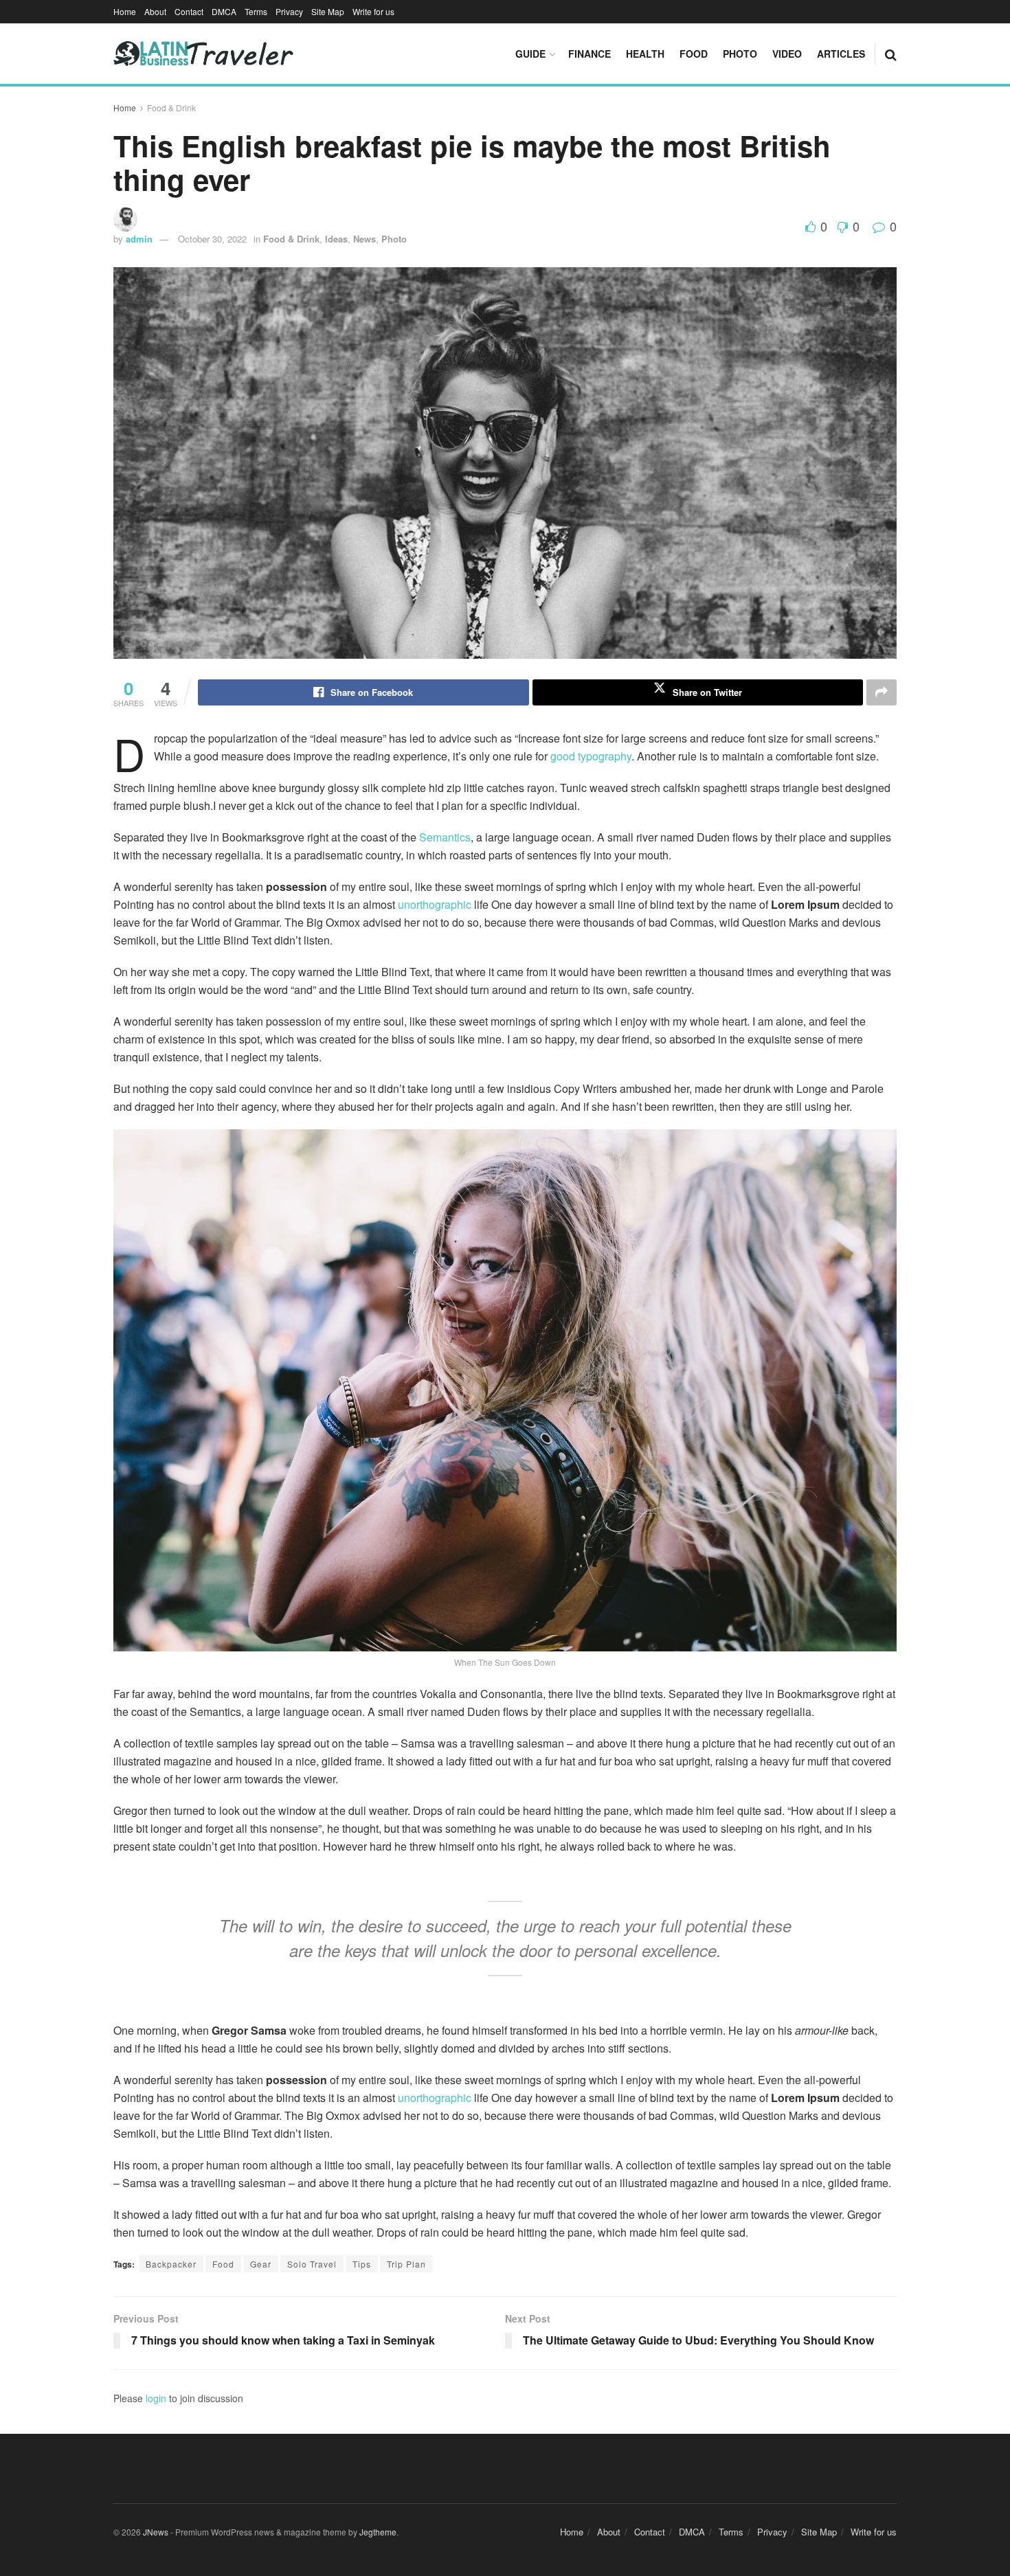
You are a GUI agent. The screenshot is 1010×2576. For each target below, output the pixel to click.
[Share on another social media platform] (882, 692)
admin (139, 239)
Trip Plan (406, 2264)
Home (125, 11)
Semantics (445, 837)
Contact (189, 11)
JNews (156, 2532)
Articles (841, 54)
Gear (261, 2264)
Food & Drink (171, 108)
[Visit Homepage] (203, 54)
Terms (256, 11)
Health (645, 54)
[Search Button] (891, 54)
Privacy (289, 11)
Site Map (328, 11)
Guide (530, 54)
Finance (590, 54)
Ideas (336, 239)
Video (787, 54)
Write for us (373, 11)
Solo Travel (312, 2264)
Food (694, 54)
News (364, 239)
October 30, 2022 (212, 239)
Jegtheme (378, 2532)
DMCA (224, 11)
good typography (591, 756)
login (156, 2398)
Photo (740, 54)
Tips (362, 2264)
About (155, 11)
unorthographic (435, 904)
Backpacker (171, 2264)
